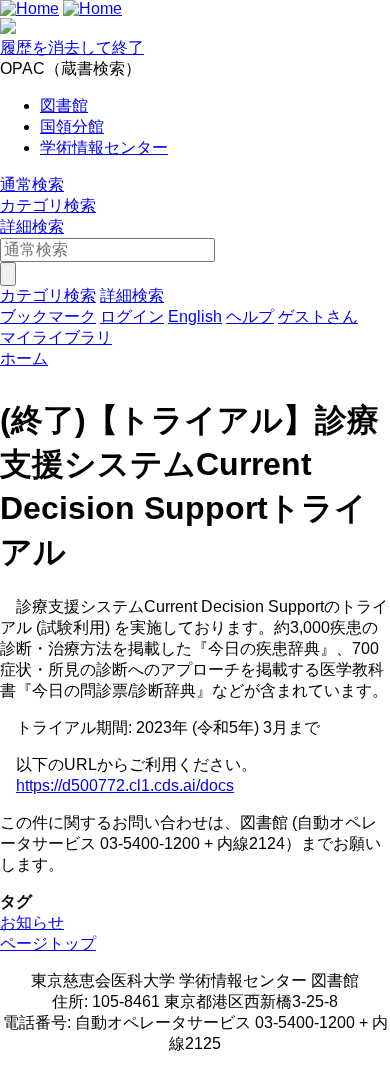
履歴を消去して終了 (72, 47)
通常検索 (32, 184)
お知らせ (32, 922)
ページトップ (48, 943)
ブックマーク (48, 316)
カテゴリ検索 (48, 205)
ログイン (132, 316)
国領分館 (72, 126)
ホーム (24, 358)
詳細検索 (32, 226)
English (195, 316)
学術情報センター (104, 147)
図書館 (64, 105)
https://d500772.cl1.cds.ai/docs (125, 785)
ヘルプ (250, 316)
